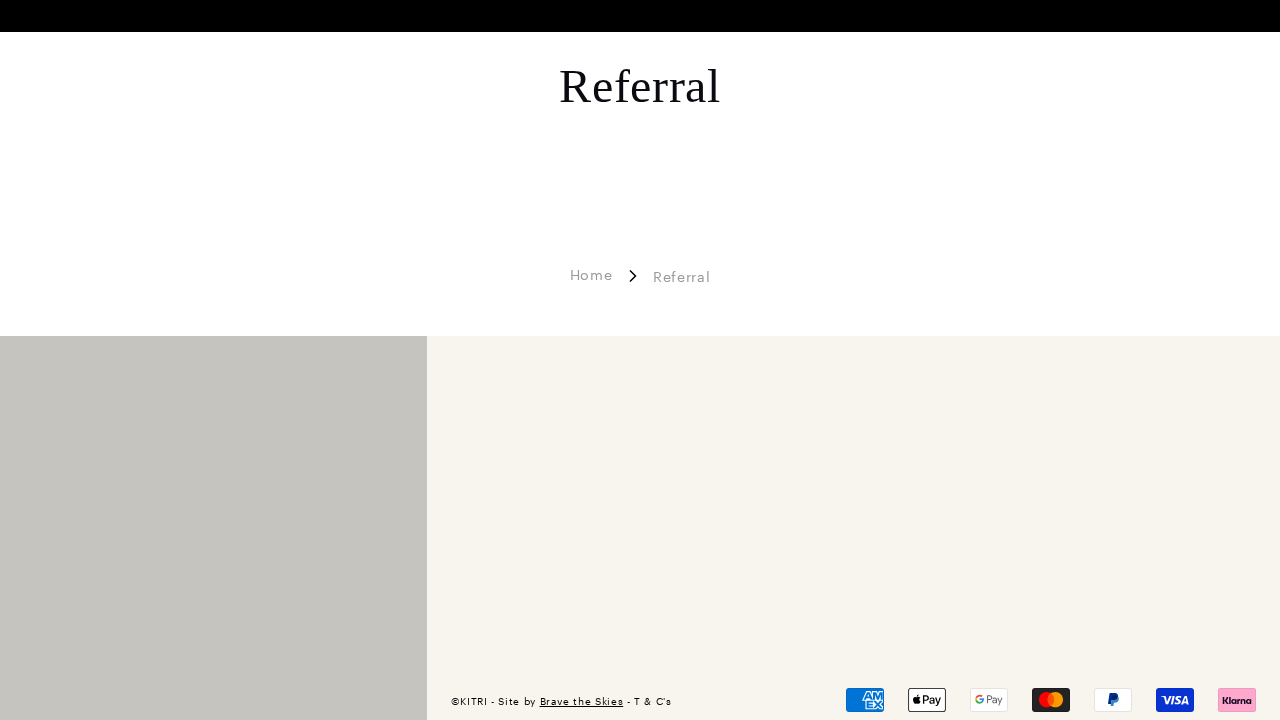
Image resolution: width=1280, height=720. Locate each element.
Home (591, 274)
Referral (681, 276)
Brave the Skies (582, 700)
